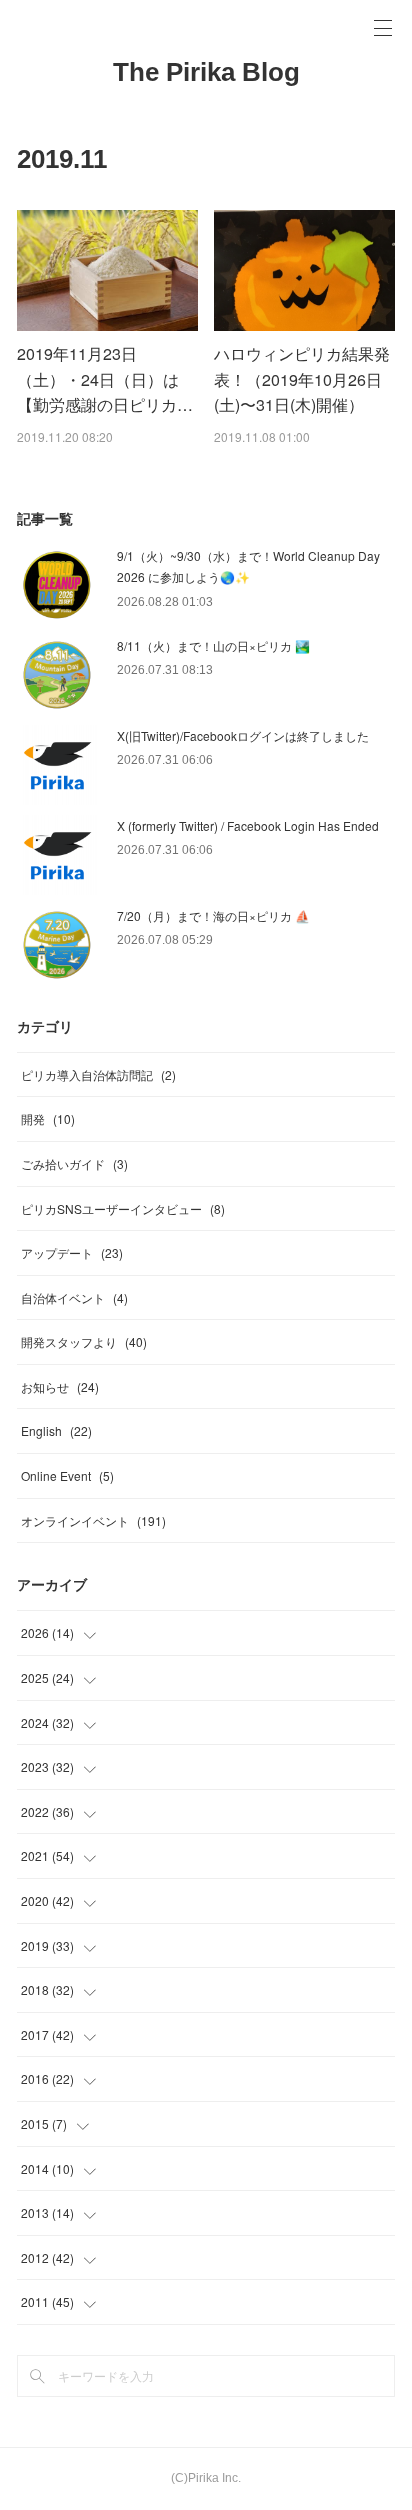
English (56, 1430)
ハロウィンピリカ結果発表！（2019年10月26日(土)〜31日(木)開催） (302, 379)
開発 (48, 1118)
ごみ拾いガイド (74, 1163)
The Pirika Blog (206, 72)
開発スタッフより (84, 1341)
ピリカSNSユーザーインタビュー (123, 1208)
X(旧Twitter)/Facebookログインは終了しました (243, 735)
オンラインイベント (93, 1520)
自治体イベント (74, 1297)
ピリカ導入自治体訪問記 (98, 1074)
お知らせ (60, 1386)
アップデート (72, 1252)
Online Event (67, 1475)
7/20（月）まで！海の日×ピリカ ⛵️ (213, 915)
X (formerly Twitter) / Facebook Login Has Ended (248, 825)
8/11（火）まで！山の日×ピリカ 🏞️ (213, 645)
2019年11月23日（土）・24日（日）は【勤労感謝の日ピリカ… (105, 379)
